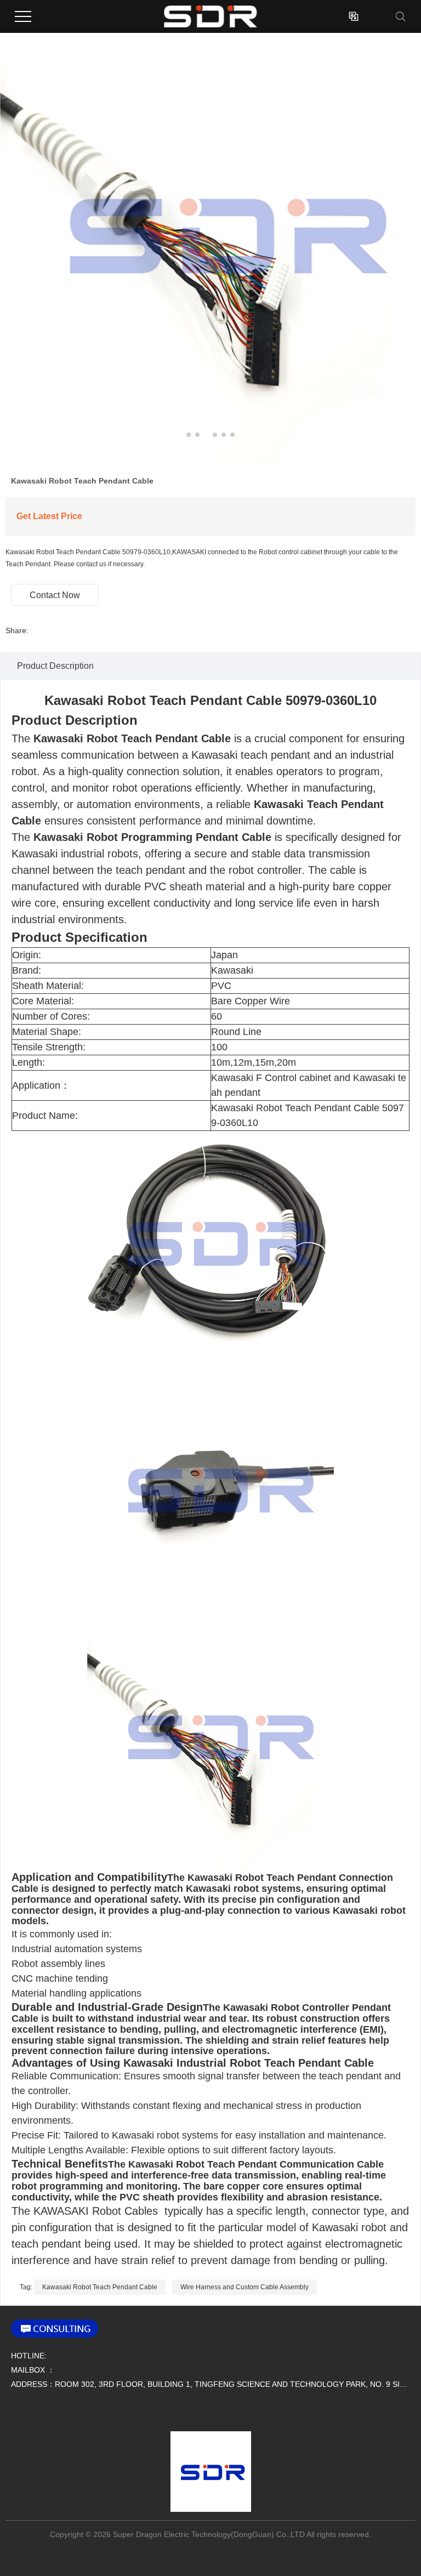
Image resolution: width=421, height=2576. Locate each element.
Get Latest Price (49, 516)
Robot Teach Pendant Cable (195, 700)
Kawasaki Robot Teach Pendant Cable (100, 2287)
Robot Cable (122, 2211)
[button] (189, 435)
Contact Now (55, 595)
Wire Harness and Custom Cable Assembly (244, 2287)
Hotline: (29, 2356)
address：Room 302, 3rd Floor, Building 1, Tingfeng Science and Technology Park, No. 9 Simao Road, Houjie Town (210, 2384)
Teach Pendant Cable (176, 738)
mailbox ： (33, 2370)
